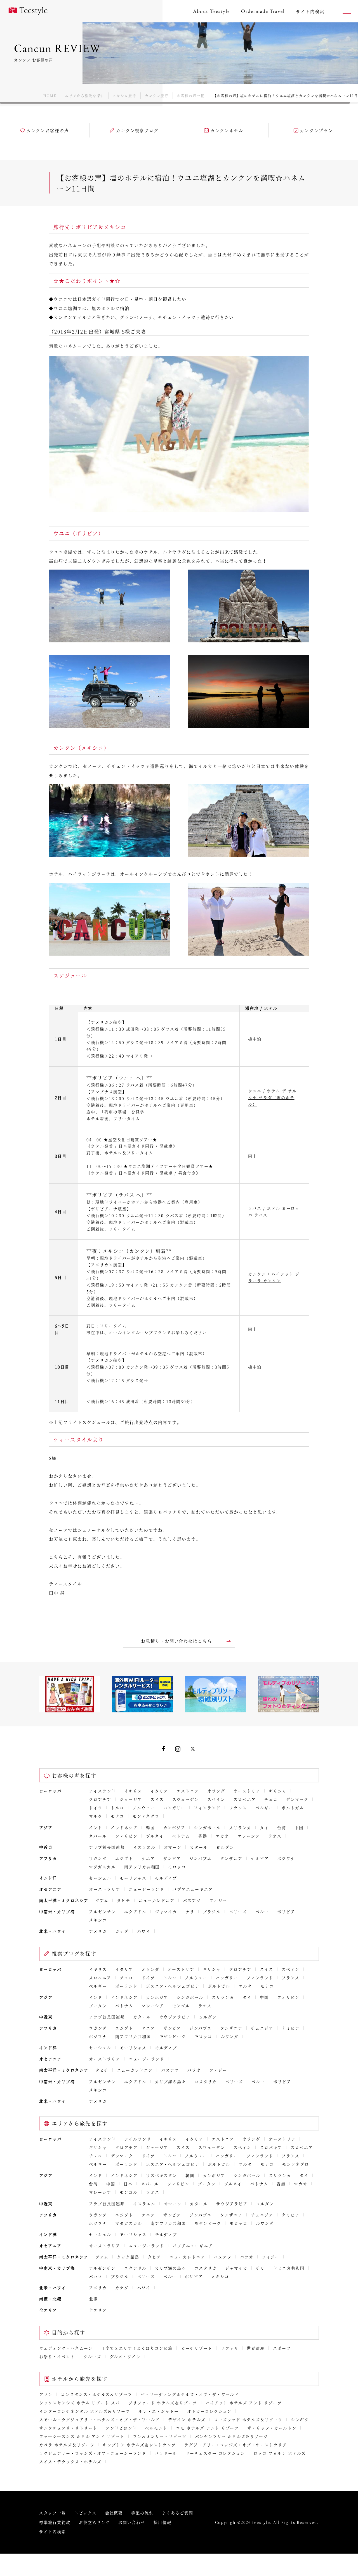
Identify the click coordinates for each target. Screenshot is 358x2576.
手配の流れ (142, 2513)
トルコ (117, 1808)
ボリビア (286, 1911)
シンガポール (207, 1827)
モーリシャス (133, 1878)
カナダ (122, 1931)
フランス (238, 1808)
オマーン (173, 1847)
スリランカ (240, 1827)
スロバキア (271, 2147)
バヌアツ (192, 1900)
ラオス (275, 1836)
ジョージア (131, 1799)
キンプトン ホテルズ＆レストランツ (139, 2445)
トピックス (86, 2513)
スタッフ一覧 (53, 2513)
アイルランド (138, 2139)
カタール (199, 1847)
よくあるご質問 (178, 2513)
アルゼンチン (102, 1911)
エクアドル (135, 1911)
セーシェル (100, 1878)
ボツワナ (286, 1858)
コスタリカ (206, 2081)
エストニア (188, 1791)
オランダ (216, 1791)
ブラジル (212, 1911)
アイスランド (102, 1791)
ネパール (98, 1836)
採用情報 (162, 2522)
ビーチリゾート (197, 2348)
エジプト (124, 1858)
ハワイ (144, 1931)
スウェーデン (186, 1799)
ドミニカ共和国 (289, 2268)
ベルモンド (156, 2428)
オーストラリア (105, 1889)
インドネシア (124, 1827)
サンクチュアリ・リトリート (68, 2428)
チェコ (271, 1799)
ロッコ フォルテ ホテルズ (280, 2453)
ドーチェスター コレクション (215, 2453)
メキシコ (98, 1920)
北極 (93, 2299)
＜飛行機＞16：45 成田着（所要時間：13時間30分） (141, 1401)
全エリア (98, 2310)
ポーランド (126, 1986)
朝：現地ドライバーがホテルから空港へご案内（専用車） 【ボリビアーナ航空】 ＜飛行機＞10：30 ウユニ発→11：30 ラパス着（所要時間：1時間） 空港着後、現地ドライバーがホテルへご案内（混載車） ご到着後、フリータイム (156, 1215)
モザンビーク (173, 2036)
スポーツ (282, 2348)
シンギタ (300, 2419)
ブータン (98, 2006)
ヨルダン (225, 1847)
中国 (299, 1827)
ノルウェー (144, 1808)
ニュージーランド (147, 1889)
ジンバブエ (201, 1858)
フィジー (218, 1900)
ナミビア (260, 1858)
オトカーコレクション (209, 2411)
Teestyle (28, 11)
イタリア (159, 1791)
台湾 (282, 1827)
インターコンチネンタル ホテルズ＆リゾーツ (85, 2411)
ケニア (148, 1858)
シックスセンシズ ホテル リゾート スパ (80, 2403)
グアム (102, 1900)
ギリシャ (278, 1791)
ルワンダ (230, 2036)
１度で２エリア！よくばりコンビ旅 (137, 2348)
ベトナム (181, 1836)
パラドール (166, 2453)
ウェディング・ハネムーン (66, 2348)
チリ (190, 1911)
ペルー (262, 1911)
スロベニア (245, 1799)
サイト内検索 (53, 2531)
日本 (128, 2184)
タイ (264, 1827)
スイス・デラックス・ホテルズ (70, 2461)
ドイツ (96, 1808)
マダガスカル (102, 1867)
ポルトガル (293, 1808)
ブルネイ (155, 1836)
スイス (157, 1799)
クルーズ (92, 2356)
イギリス (133, 1791)
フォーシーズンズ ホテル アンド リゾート (82, 2436)
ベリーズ (238, 1911)
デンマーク (297, 1799)
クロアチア (100, 1799)
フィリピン (126, 1836)
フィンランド (207, 1808)
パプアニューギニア (193, 1889)
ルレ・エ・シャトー (159, 2411)
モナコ (117, 1816)
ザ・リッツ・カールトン (272, 2428)
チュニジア (262, 2028)
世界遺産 (256, 2348)
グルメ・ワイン (125, 2356)
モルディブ (166, 1878)
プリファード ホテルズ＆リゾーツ (163, 2403)
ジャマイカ (166, 1911)
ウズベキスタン (162, 2175)
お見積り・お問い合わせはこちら (176, 1641)
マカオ (222, 1836)
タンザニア (231, 1858)
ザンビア (172, 1858)
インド (96, 1827)
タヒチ (124, 1900)
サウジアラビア (175, 2017)
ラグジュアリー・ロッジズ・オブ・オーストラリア (236, 2445)
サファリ (230, 2348)
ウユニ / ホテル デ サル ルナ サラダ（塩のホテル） (272, 1097)
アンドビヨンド (121, 2428)
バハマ (96, 2276)
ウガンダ (98, 1858)
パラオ (194, 2070)
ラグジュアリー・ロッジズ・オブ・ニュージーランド (93, 2453)
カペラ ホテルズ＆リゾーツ (67, 2445)
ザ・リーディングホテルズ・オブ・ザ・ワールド (190, 2394)
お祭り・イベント (57, 2356)
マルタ (96, 1816)
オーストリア (247, 1791)
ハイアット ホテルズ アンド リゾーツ (244, 2403)
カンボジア (175, 1827)
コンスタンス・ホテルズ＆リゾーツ (97, 2394)
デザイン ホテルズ (187, 2419)
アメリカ (98, 1931)
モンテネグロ (146, 1816)
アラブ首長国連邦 (107, 1847)
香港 (203, 1836)
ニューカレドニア (157, 1900)
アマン (46, 2394)
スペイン (216, 1799)
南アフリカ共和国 (142, 1867)
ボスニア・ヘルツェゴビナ (173, 1986)
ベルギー (264, 1808)
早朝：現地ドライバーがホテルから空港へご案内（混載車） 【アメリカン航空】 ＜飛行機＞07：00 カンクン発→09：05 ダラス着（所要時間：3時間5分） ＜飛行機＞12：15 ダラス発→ (158, 1367)
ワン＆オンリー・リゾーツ (160, 2436)
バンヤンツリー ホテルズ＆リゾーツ (231, 2436)
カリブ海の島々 (171, 2081)
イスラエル (144, 1847)
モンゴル (181, 2006)
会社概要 (114, 2513)
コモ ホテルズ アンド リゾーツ (207, 2428)
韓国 (150, 1827)
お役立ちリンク (95, 2522)
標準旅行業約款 (55, 2522)
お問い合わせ (132, 2522)
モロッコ (177, 1867)
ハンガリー (175, 1808)
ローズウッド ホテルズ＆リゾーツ (248, 2419)
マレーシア (249, 1836)
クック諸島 (128, 2257)
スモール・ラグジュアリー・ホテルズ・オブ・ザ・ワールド (99, 2419)
